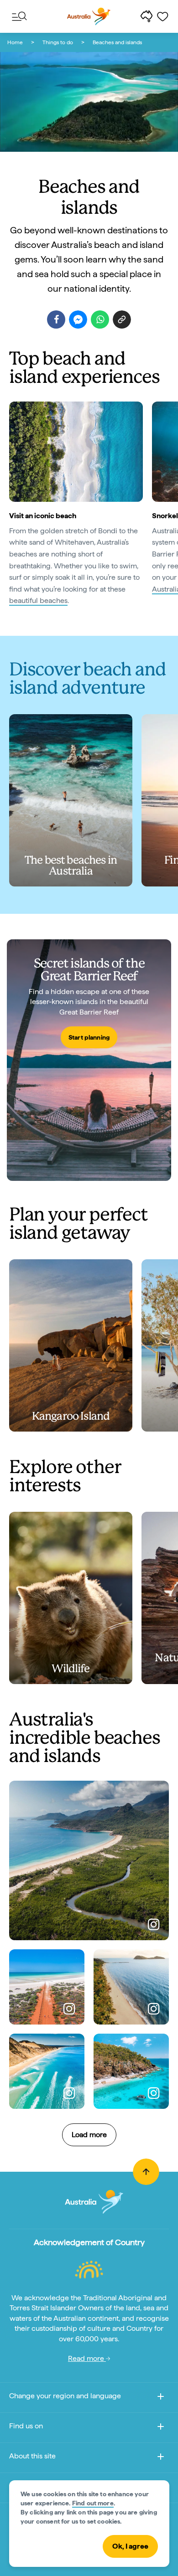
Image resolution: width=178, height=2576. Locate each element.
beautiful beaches (38, 600)
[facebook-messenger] (78, 319)
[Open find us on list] (161, 2428)
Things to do (58, 42)
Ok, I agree (130, 2546)
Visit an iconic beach (43, 516)
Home (15, 42)
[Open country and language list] (161, 2398)
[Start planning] (89, 1060)
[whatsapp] (100, 319)
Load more (89, 2135)
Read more (87, 2358)
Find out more (93, 2503)
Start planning (89, 1037)
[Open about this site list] (161, 2458)
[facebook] (56, 319)
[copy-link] (122, 319)
